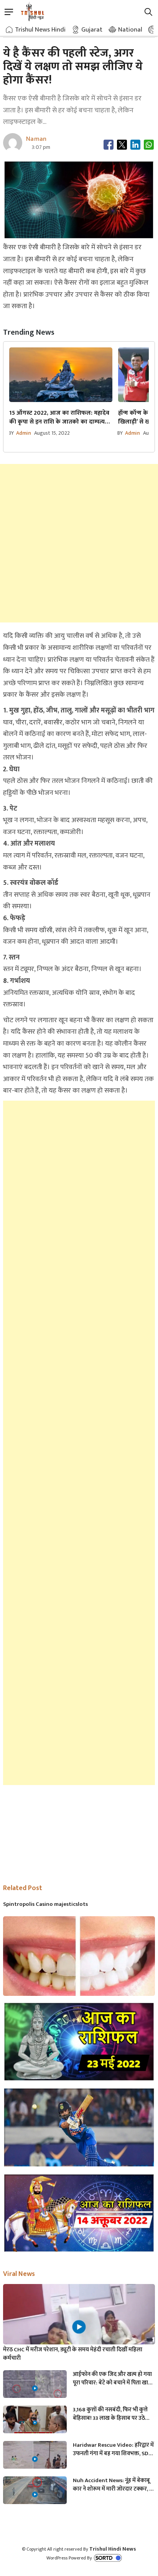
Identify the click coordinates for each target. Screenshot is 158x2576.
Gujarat (92, 30)
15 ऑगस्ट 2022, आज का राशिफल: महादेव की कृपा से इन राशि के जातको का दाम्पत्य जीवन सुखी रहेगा (59, 417)
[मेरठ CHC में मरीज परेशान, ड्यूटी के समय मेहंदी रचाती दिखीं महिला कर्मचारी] (79, 2327)
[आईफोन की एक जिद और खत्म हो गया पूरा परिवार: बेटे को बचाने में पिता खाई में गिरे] (35, 2388)
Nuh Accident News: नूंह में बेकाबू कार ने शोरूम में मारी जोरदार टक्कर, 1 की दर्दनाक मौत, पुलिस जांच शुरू (112, 2485)
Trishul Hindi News (113, 2549)
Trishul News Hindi (40, 30)
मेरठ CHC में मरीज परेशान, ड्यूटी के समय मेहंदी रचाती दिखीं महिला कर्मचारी (73, 2354)
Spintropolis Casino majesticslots (45, 1904)
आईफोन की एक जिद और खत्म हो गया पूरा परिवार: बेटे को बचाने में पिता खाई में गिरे (112, 2379)
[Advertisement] (79, 543)
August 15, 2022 (52, 433)
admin (24, 433)
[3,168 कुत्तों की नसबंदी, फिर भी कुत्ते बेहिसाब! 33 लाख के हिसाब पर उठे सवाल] (35, 2423)
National (130, 30)
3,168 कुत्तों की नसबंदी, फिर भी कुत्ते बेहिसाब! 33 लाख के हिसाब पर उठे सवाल (110, 2414)
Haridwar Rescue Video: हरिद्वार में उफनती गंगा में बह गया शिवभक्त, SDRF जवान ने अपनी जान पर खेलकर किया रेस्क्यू (114, 2449)
